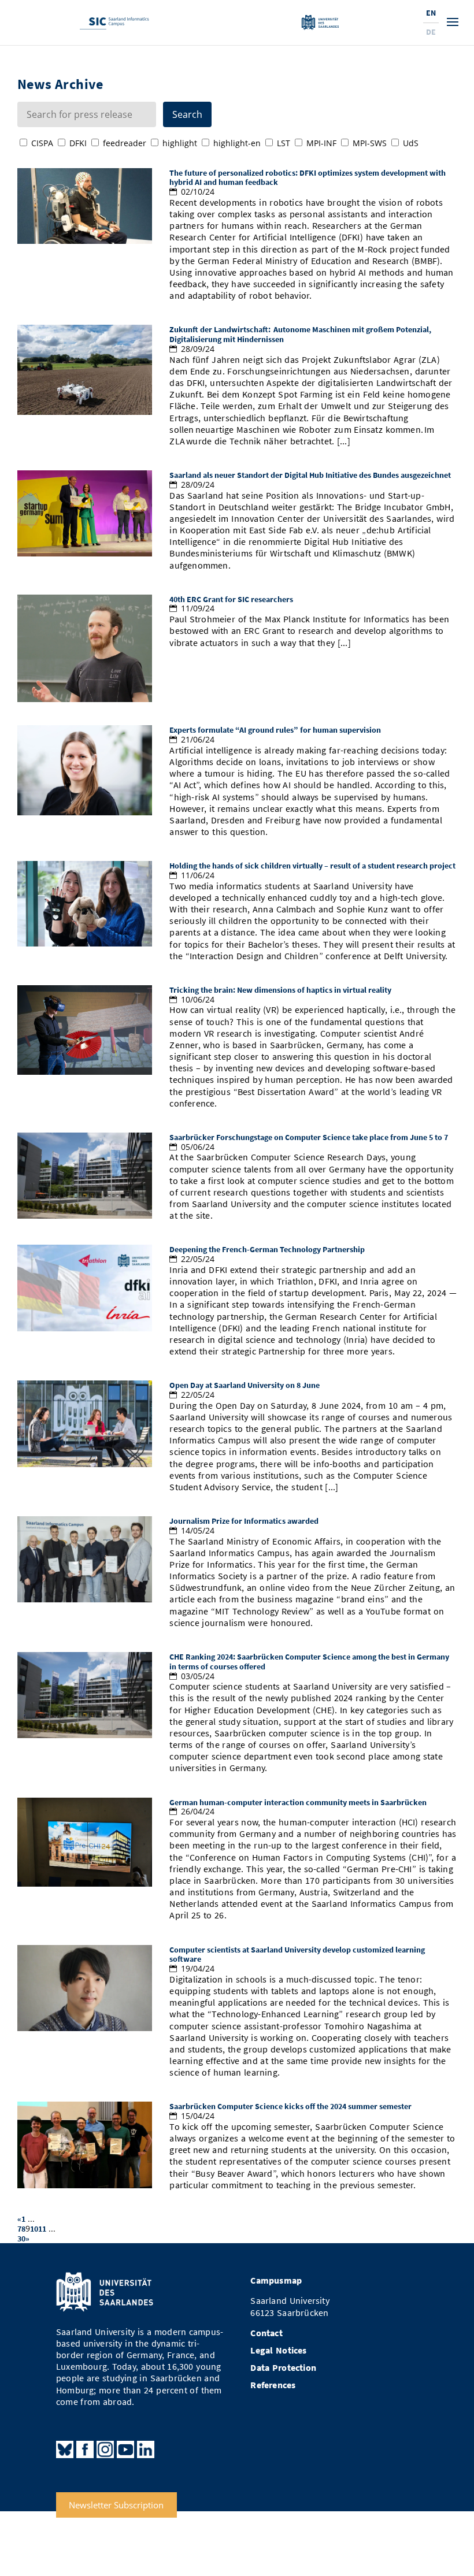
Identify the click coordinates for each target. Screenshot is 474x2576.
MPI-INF (321, 143)
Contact (266, 2333)
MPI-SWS (370, 143)
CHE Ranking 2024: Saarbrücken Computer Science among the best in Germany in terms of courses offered (309, 1662)
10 (34, 2229)
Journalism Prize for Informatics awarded (244, 1521)
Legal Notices (278, 2350)
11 (42, 2229)
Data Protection (283, 2368)
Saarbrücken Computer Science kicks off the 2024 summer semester (290, 2106)
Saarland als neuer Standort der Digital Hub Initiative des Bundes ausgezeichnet (310, 475)
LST (284, 143)
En (431, 13)
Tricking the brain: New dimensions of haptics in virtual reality (280, 990)
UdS (411, 143)
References (273, 2385)
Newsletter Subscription (116, 2505)
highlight (180, 143)
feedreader (125, 143)
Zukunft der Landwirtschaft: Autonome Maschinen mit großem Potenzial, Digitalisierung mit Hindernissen (300, 334)
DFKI (78, 143)
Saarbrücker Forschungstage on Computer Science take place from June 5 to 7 (309, 1137)
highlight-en (237, 143)
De (431, 32)
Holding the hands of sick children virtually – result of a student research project (312, 866)
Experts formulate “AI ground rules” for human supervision (275, 730)
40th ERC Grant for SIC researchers (231, 599)
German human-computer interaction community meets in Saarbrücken (298, 1802)
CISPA (42, 143)
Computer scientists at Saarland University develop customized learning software (297, 1955)
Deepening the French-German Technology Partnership (267, 1249)
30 (21, 2239)
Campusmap (276, 2280)
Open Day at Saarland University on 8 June (245, 1385)
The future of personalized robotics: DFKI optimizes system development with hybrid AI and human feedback (308, 178)
